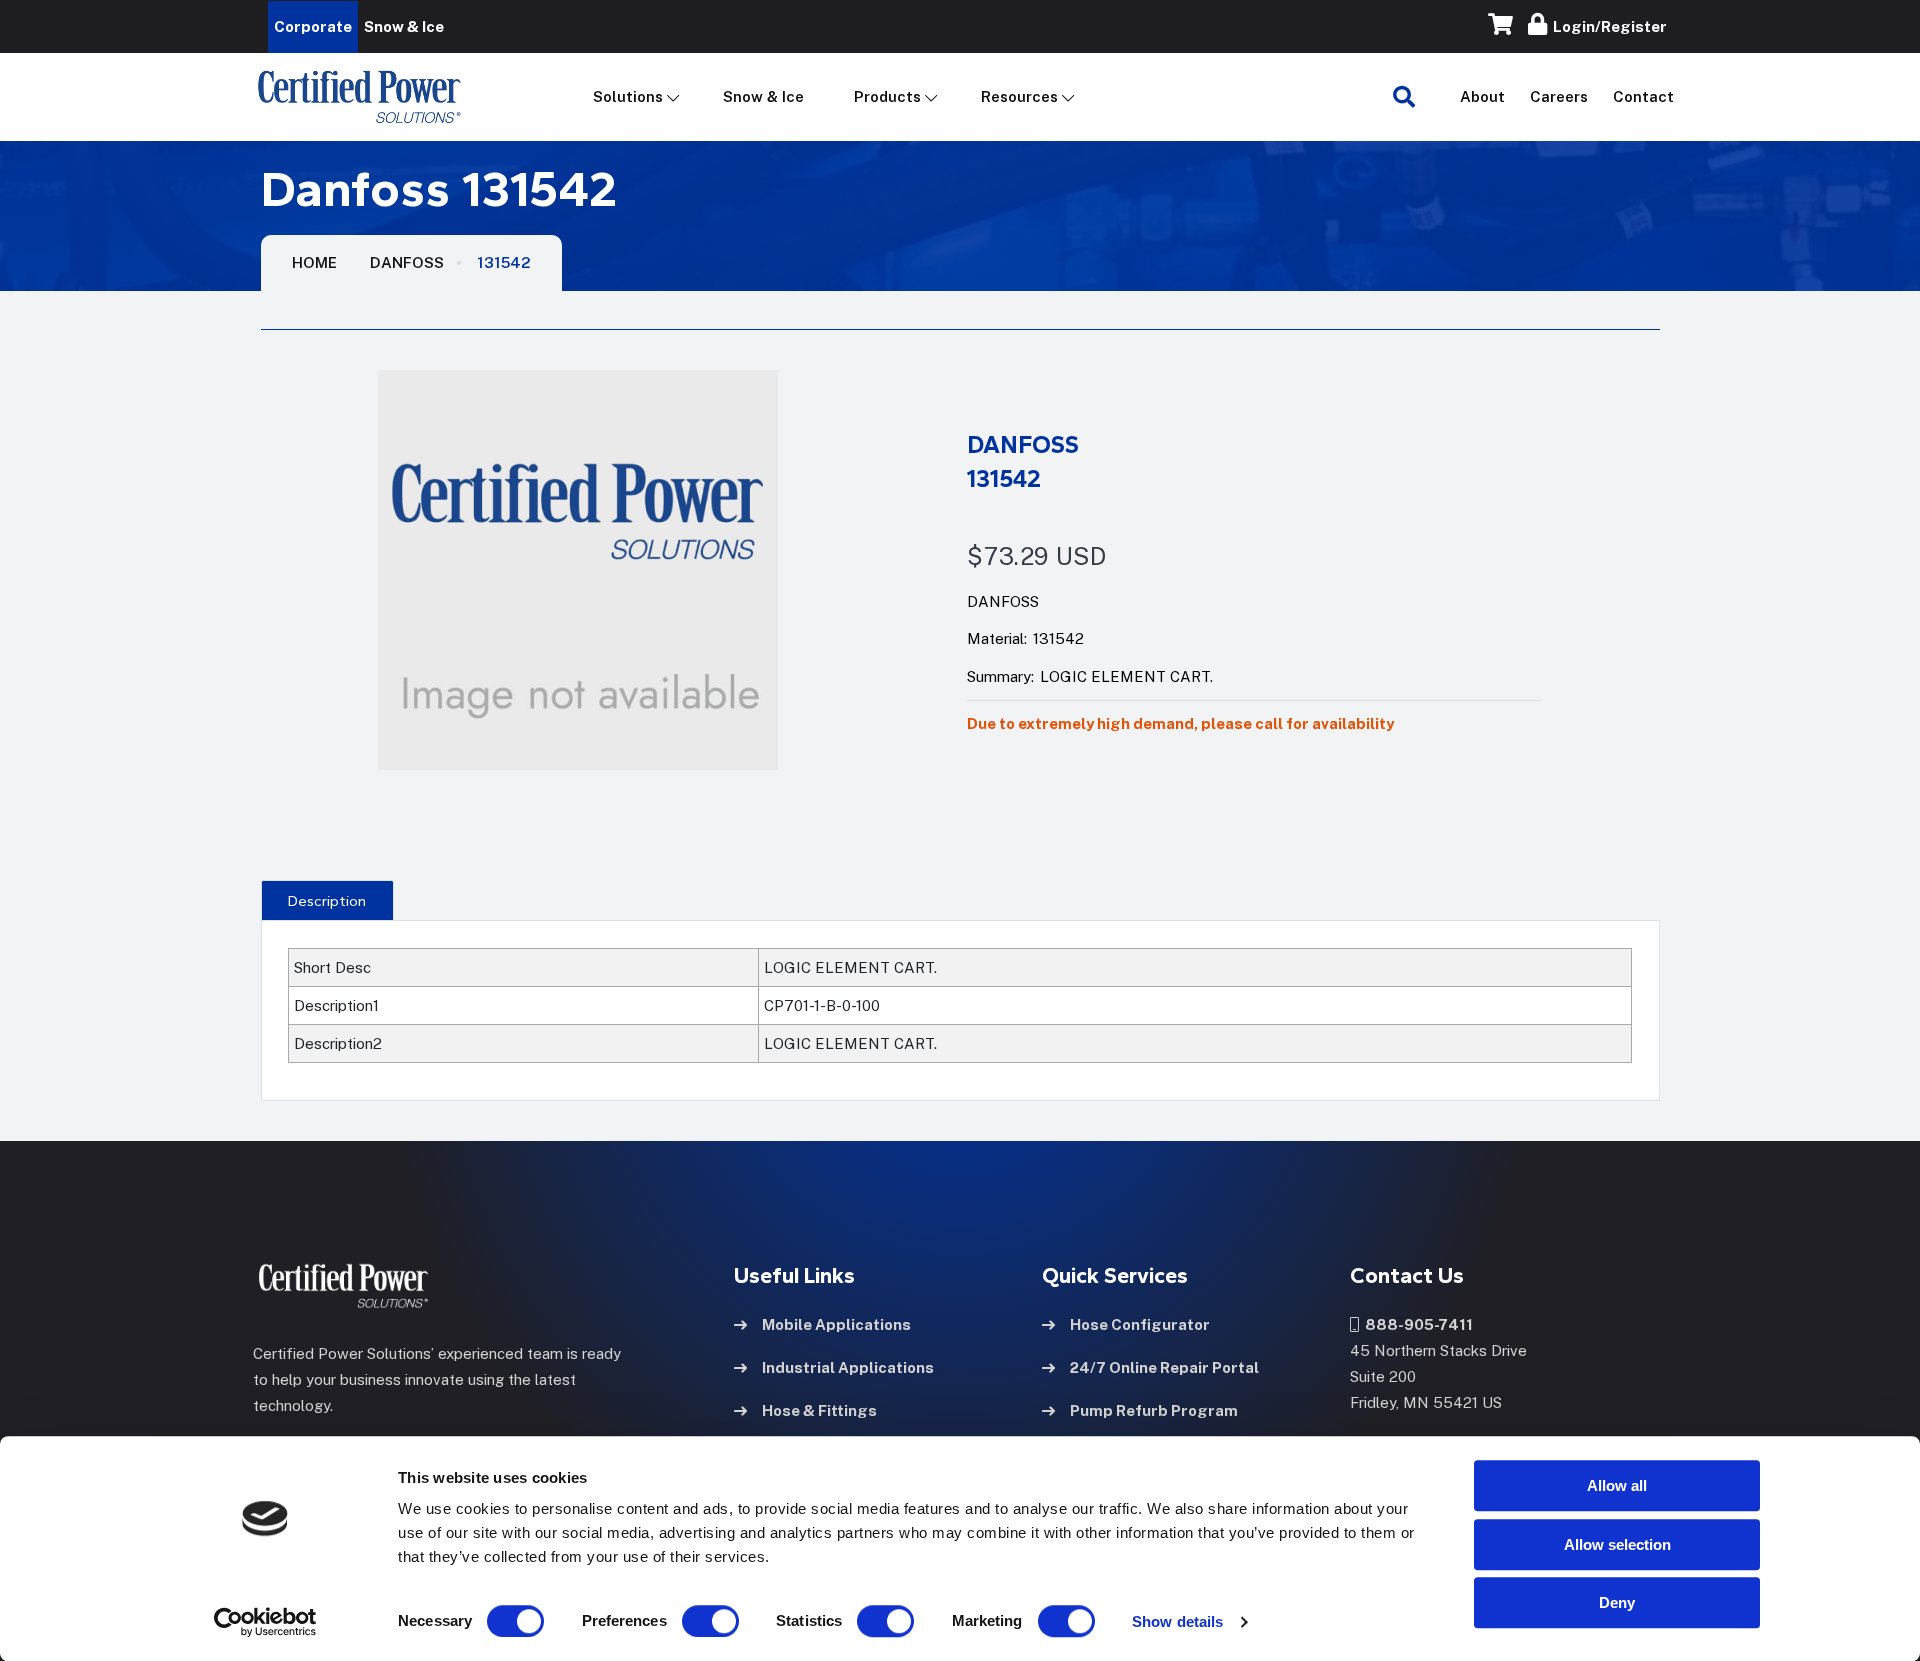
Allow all (1617, 1485)
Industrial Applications (848, 1367)
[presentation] (327, 900)
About (1482, 96)
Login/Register (1607, 26)
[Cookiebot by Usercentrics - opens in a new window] (265, 1622)
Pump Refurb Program (1154, 1410)
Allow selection (1617, 1544)
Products (887, 96)
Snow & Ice (763, 96)
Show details (1177, 1621)
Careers (1559, 96)
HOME (314, 262)
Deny (1617, 1602)
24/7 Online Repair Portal (1164, 1367)
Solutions (628, 96)
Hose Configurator (1140, 1324)
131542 (504, 262)
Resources (1019, 96)
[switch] (691, 1621)
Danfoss (407, 262)
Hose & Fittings (819, 1410)
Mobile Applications (836, 1324)
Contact (1643, 96)
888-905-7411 (1416, 1324)
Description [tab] (327, 901)
